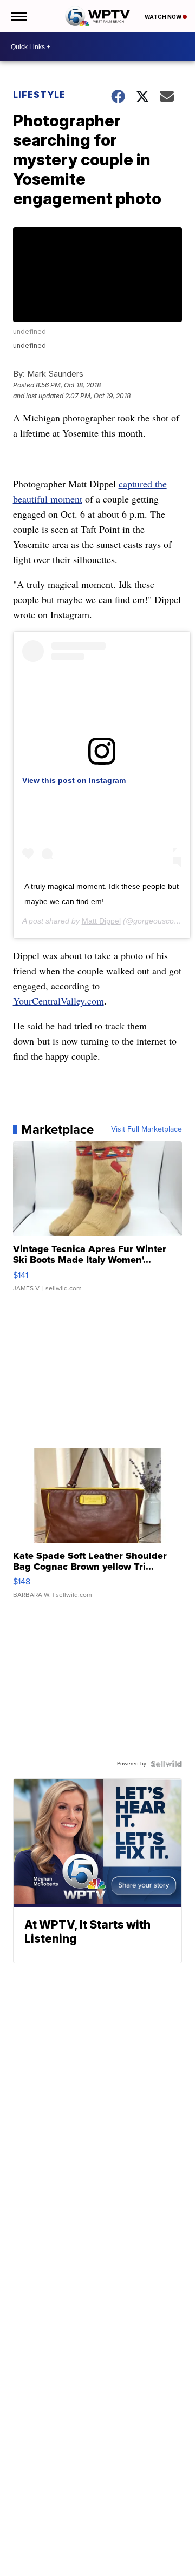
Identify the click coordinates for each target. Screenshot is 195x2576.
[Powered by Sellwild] (166, 1764)
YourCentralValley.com (58, 1001)
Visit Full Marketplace (147, 1129)
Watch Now (164, 17)
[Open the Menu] (18, 16)
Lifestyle (39, 95)
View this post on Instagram (74, 780)
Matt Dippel (101, 921)
